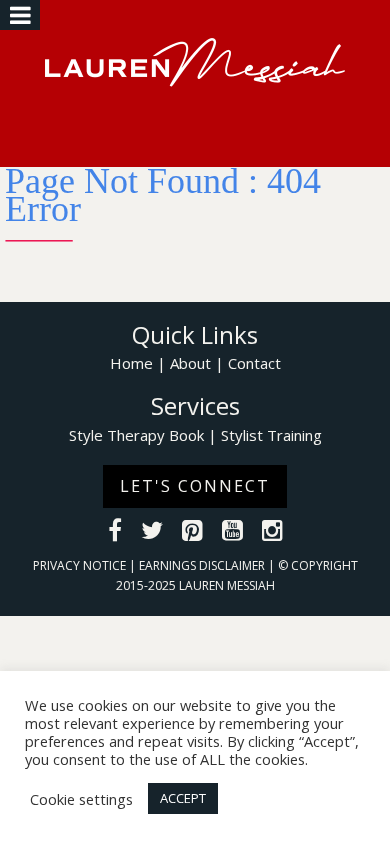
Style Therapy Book (136, 435)
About (190, 363)
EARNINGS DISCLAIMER (203, 565)
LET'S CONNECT (195, 486)
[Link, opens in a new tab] (115, 533)
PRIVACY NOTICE (81, 565)
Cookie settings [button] (81, 799)
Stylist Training (271, 435)
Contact (254, 363)
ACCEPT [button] (183, 798)
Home (131, 363)
